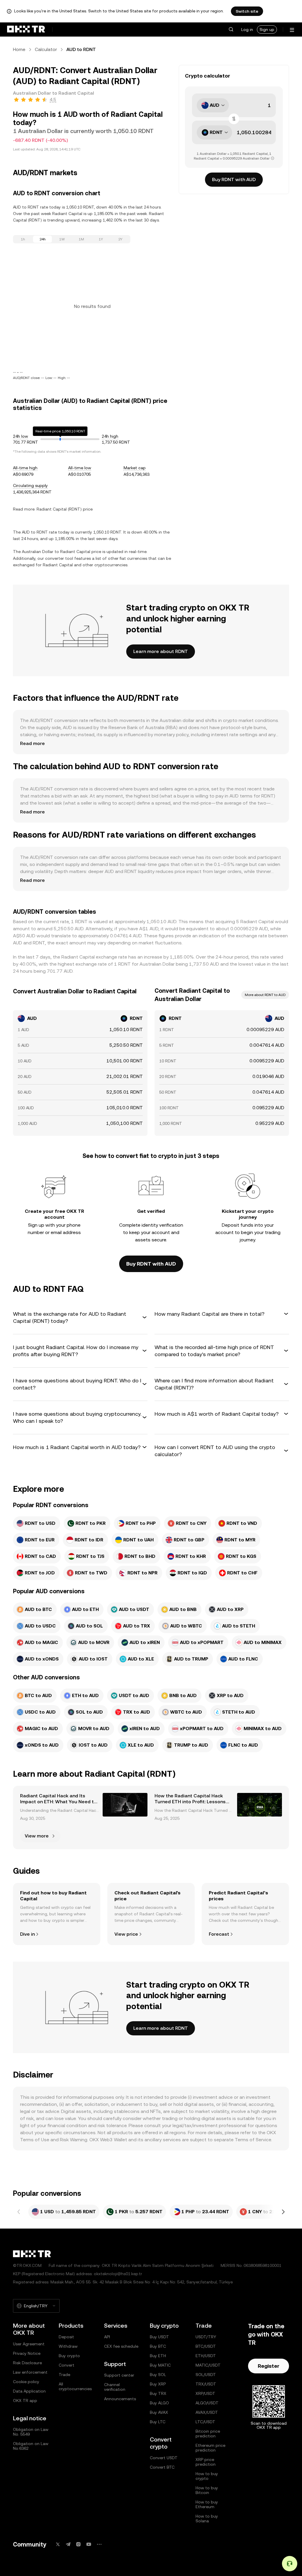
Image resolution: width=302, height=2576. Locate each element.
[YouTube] (89, 2544)
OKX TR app (25, 2401)
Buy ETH (158, 2356)
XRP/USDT (205, 2393)
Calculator (46, 49)
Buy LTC (158, 2422)
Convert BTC (162, 2467)
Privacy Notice (27, 2353)
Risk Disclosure (27, 2363)
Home (19, 49)
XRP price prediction (206, 2462)
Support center (119, 2375)
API (107, 2337)
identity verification (162, 1225)
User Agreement (29, 2344)
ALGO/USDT (207, 2403)
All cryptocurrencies (75, 2386)
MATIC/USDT (208, 2365)
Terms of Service (253, 2140)
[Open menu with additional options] (292, 30)
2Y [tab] (120, 239)
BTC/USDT (206, 2346)
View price (126, 1934)
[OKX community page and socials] (99, 2544)
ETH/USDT (206, 2356)
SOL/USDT (206, 2375)
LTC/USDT (205, 2422)
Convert (67, 2365)
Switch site (247, 11)
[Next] (283, 2212)
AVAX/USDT (207, 2412)
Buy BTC (158, 2346)
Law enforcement (30, 2372)
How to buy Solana (207, 2518)
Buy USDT (159, 2337)
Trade (64, 2375)
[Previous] (19, 2212)
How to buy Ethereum (207, 2504)
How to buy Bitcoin (207, 2490)
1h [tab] (23, 239)
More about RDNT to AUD (265, 995)
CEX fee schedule (121, 2346)
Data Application (29, 2391)
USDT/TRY (206, 2337)
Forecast (219, 1934)
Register (269, 2366)
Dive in (27, 1934)
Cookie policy (26, 2382)
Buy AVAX (159, 2412)
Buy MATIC (160, 2365)
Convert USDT (164, 2458)
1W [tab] (62, 239)
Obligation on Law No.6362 (31, 2446)
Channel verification (115, 2387)
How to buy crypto (207, 2476)
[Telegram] (68, 2544)
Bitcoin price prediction (208, 2434)
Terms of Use (35, 2140)
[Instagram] (78, 2544)
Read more (32, 743)
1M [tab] (81, 239)
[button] (231, 29)
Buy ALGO (159, 2403)
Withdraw (68, 2346)
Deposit (66, 2337)
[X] (58, 2544)
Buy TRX (158, 2393)
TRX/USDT (206, 2384)
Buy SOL (158, 2375)
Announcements (120, 2399)
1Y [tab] (101, 239)
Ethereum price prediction (210, 2448)
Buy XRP (158, 2384)
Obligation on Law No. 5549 (31, 2432)
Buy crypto (69, 2356)
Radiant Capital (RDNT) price (65, 509)
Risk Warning (74, 2140)
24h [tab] (43, 239)
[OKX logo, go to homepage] (26, 29)
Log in (247, 29)
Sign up (267, 29)
